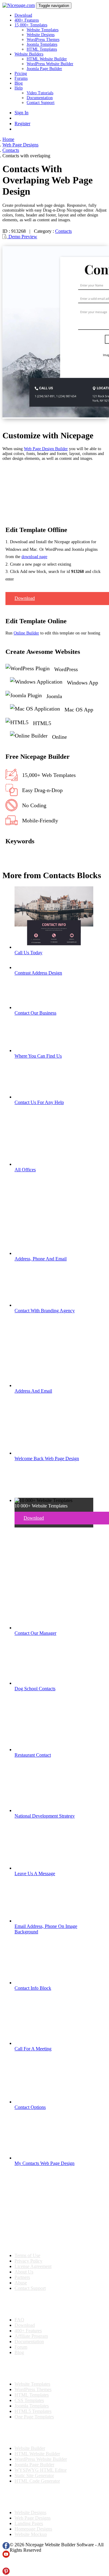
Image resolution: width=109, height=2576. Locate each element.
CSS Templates (29, 2400)
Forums (21, 78)
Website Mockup (31, 2534)
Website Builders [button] (29, 54)
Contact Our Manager (35, 1633)
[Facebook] (6, 2548)
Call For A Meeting (33, 2049)
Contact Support (41, 103)
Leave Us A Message (35, 1873)
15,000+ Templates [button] (31, 25)
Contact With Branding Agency (45, 1311)
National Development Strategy (45, 1816)
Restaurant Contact (33, 1755)
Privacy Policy (28, 2261)
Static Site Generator (34, 2476)
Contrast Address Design (38, 973)
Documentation (40, 98)
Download (23, 15)
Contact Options (30, 2107)
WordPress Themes (43, 40)
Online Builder (26, 633)
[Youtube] (6, 2556)
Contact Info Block (33, 1988)
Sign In (21, 113)
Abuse (21, 2283)
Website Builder (30, 2448)
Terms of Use (27, 2255)
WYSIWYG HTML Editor (41, 2470)
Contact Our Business (35, 1013)
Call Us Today (28, 953)
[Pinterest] (6, 2573)
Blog (19, 83)
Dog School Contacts (35, 1689)
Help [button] (19, 88)
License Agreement (33, 2266)
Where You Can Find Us (38, 1056)
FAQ (19, 2320)
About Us (24, 2272)
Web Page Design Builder (46, 449)
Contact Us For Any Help (39, 1102)
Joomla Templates (42, 44)
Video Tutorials (40, 93)
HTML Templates (42, 49)
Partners (22, 2277)
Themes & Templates (35, 2368)
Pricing (21, 74)
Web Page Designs (33, 2518)
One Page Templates (34, 2417)
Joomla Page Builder (44, 69)
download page (34, 557)
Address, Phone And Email (41, 1259)
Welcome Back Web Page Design (47, 1459)
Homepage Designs (33, 2529)
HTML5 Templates (33, 2411)
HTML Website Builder (47, 59)
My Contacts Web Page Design (45, 2163)
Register (22, 124)
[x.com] (6, 2565)
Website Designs (41, 35)
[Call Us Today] (54, 947)
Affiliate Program (31, 2336)
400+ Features (27, 20)
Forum (21, 2347)
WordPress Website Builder (50, 64)
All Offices (25, 1170)
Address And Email (33, 1391)
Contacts (63, 231)
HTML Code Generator (37, 2481)
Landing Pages (29, 2523)
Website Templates (43, 30)
